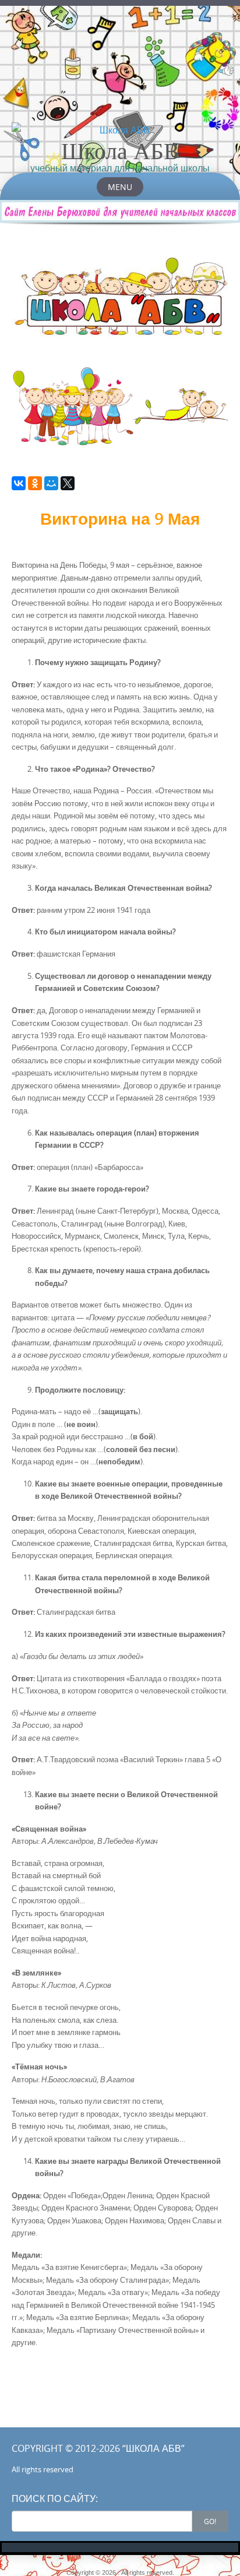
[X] (68, 483)
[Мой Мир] (51, 483)
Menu (120, 187)
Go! (210, 2521)
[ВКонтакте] (19, 483)
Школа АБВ (120, 150)
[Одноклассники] (35, 483)
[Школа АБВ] (120, 130)
